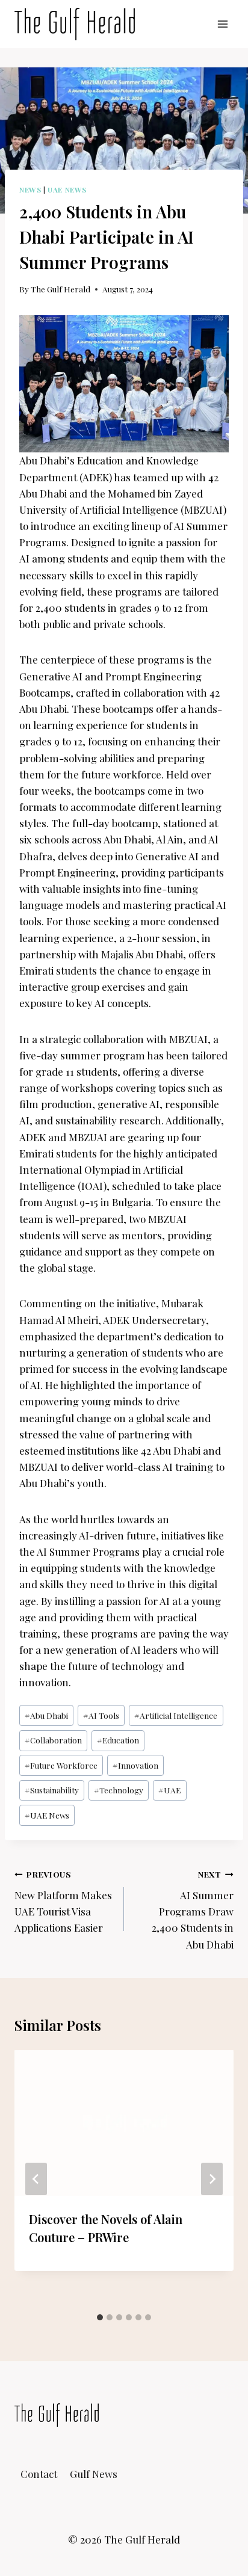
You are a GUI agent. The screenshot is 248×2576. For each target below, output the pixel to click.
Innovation (135, 1765)
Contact (39, 2474)
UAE (169, 1790)
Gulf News (94, 2474)
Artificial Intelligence (176, 1715)
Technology (119, 1790)
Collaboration (53, 1740)
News (30, 190)
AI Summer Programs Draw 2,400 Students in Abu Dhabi (193, 1909)
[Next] (212, 2179)
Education (118, 1740)
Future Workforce (61, 1765)
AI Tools (101, 1715)
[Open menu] (222, 24)
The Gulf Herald (60, 289)
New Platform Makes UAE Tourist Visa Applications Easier (63, 1901)
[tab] (100, 2317)
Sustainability (52, 1790)
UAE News (67, 190)
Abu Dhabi (46, 1715)
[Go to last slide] (36, 2179)
